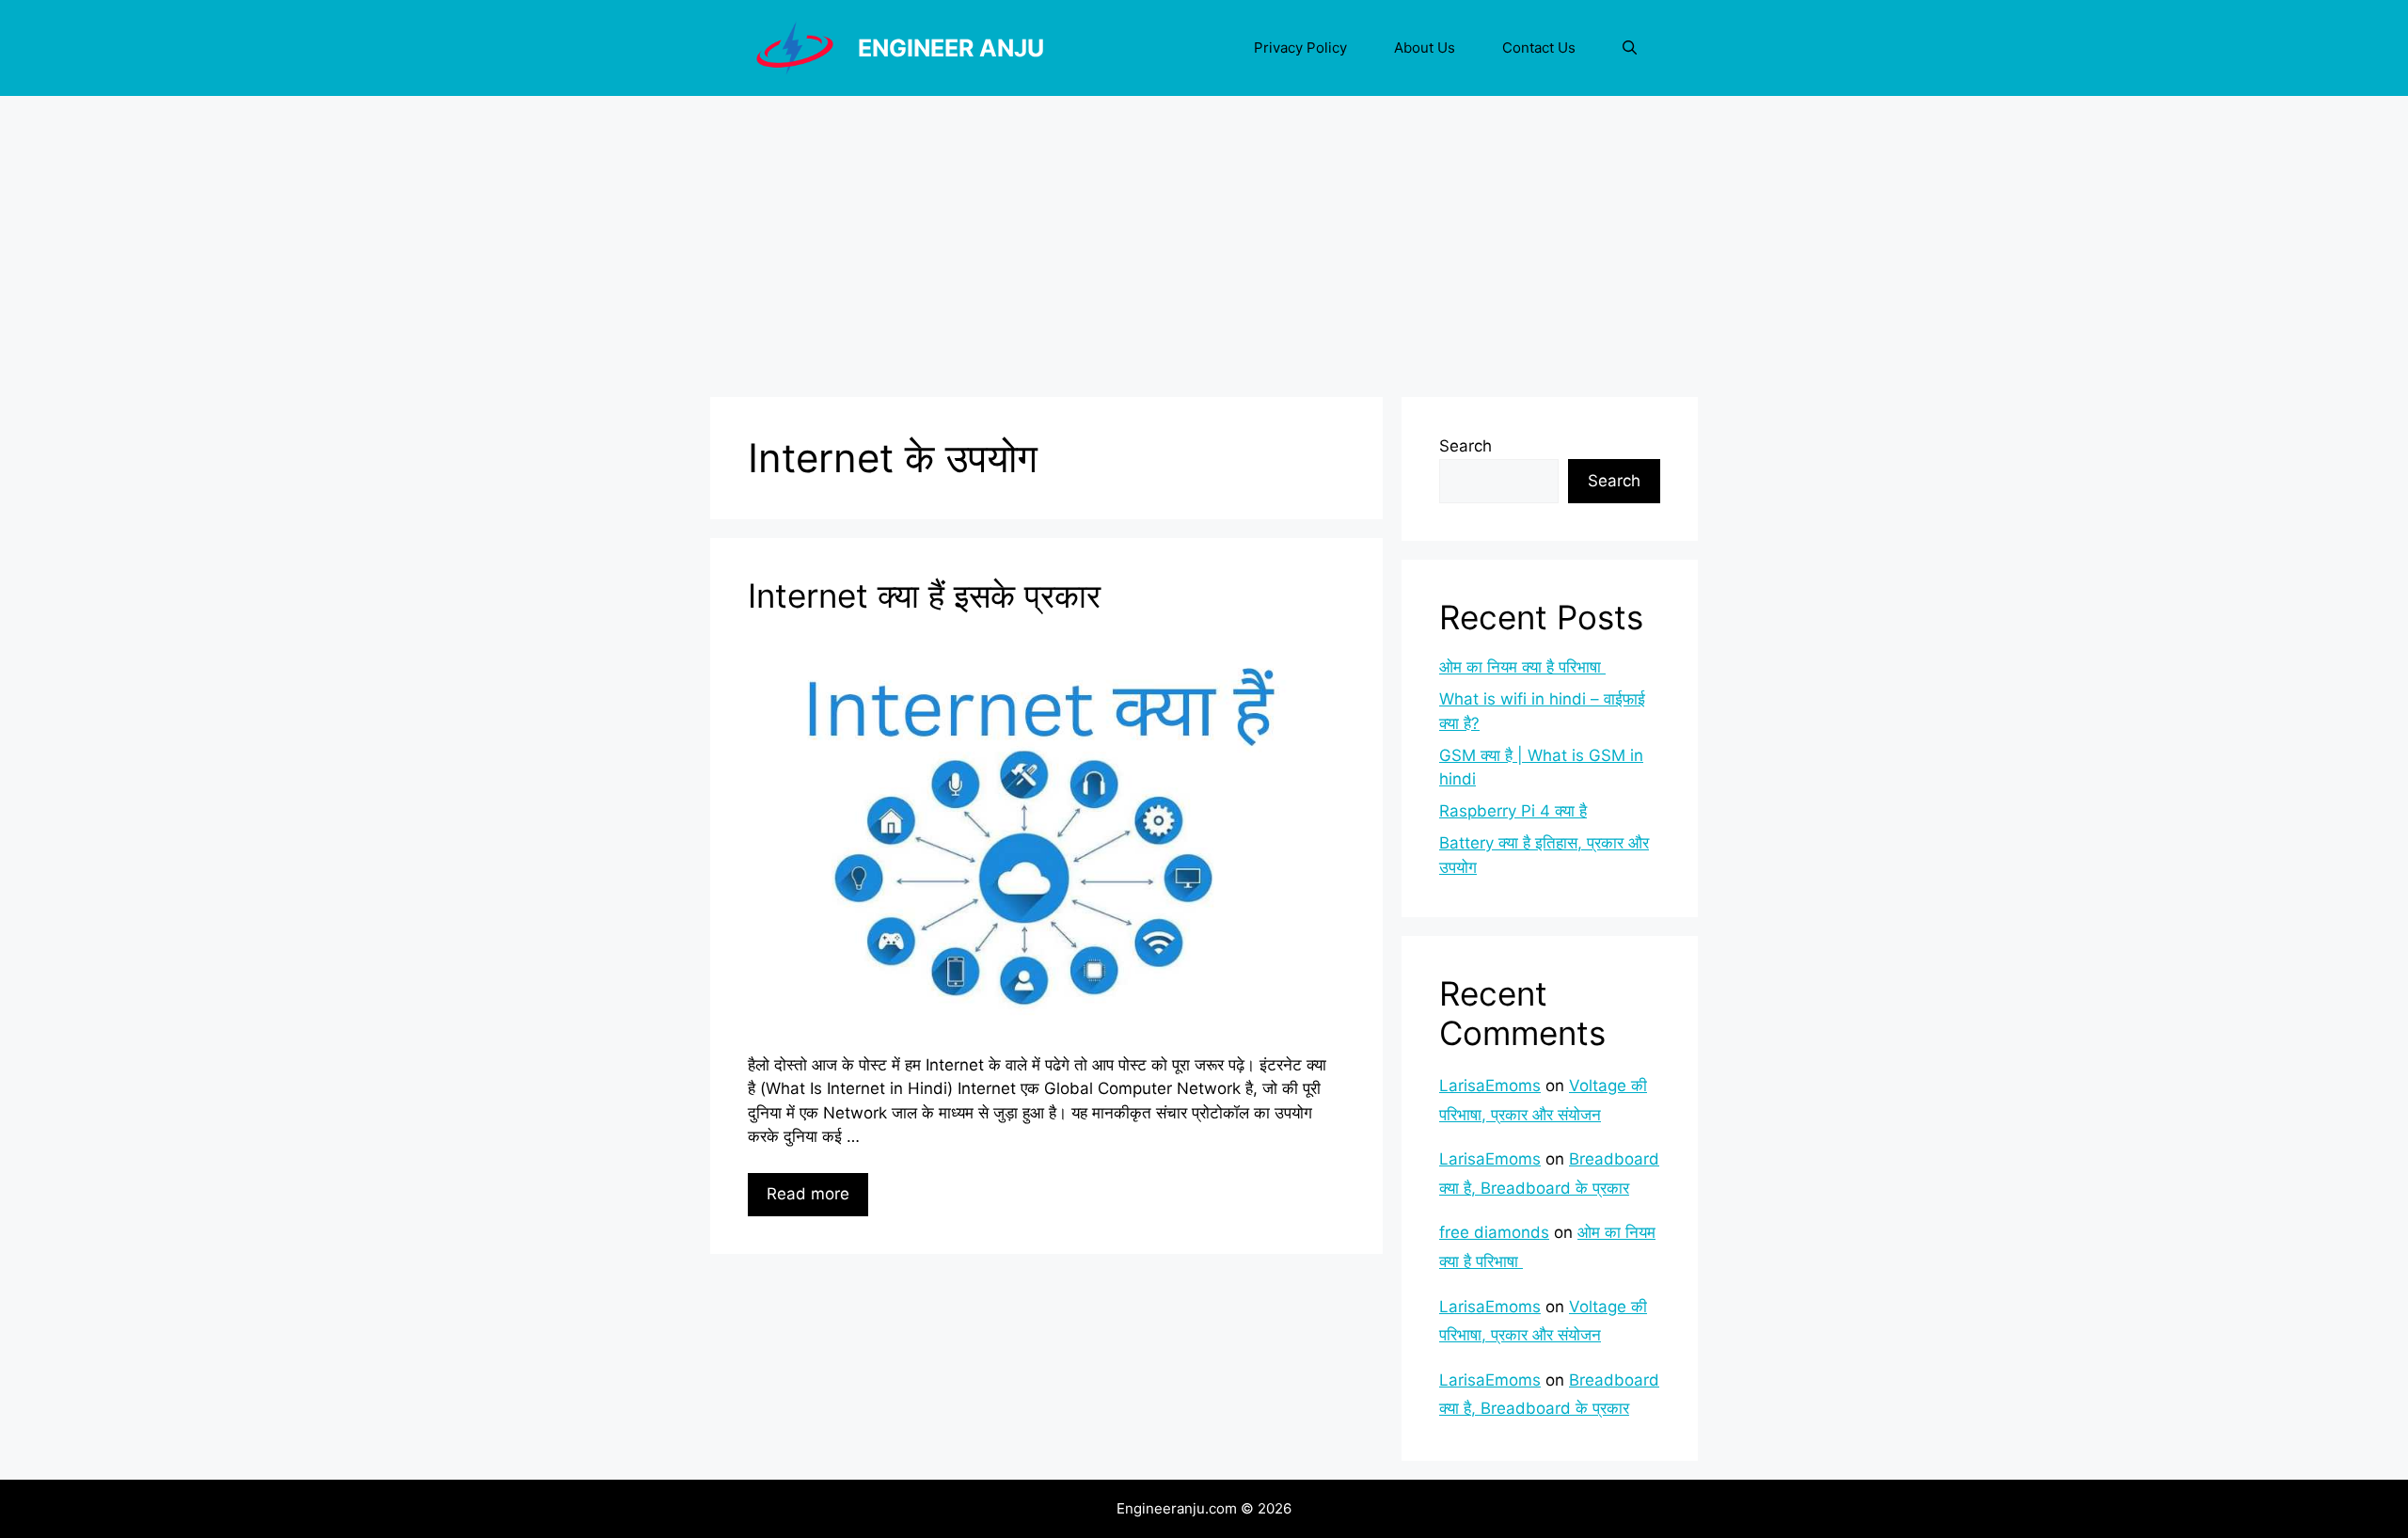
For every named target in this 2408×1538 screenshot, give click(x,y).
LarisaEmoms (1490, 1086)
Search (1465, 446)
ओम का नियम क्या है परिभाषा (1522, 667)
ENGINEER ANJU (951, 48)
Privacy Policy (1300, 48)
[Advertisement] (1204, 237)
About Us (1425, 48)
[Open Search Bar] (1630, 48)
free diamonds (1494, 1232)
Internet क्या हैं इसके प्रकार (924, 595)
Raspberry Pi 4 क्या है (1513, 811)
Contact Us (1539, 48)
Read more (808, 1194)
